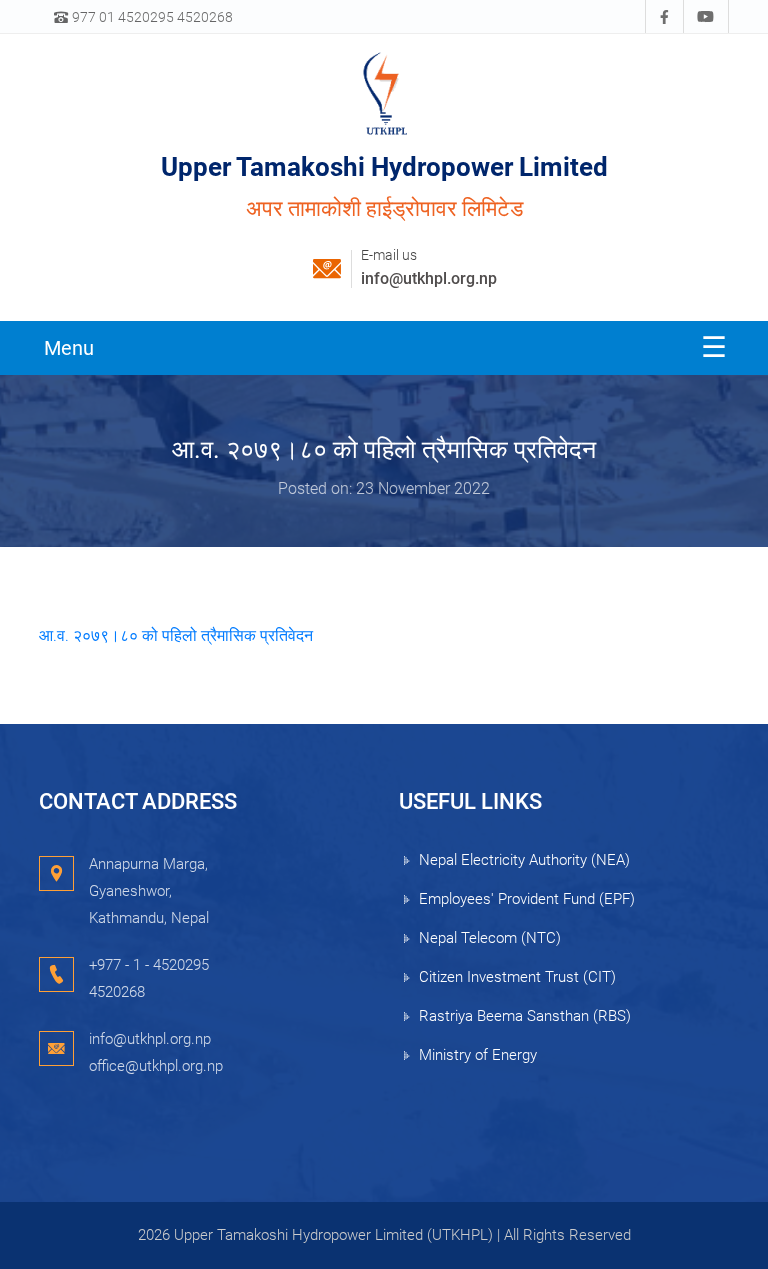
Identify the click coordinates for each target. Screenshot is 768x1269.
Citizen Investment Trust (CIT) (517, 977)
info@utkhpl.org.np (429, 278)
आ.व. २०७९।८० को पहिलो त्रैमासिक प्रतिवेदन (176, 635)
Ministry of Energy (478, 1055)
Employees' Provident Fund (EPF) (527, 899)
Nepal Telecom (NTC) (490, 938)
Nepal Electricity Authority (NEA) (524, 860)
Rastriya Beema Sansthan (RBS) (525, 1016)
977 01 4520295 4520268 (151, 17)
